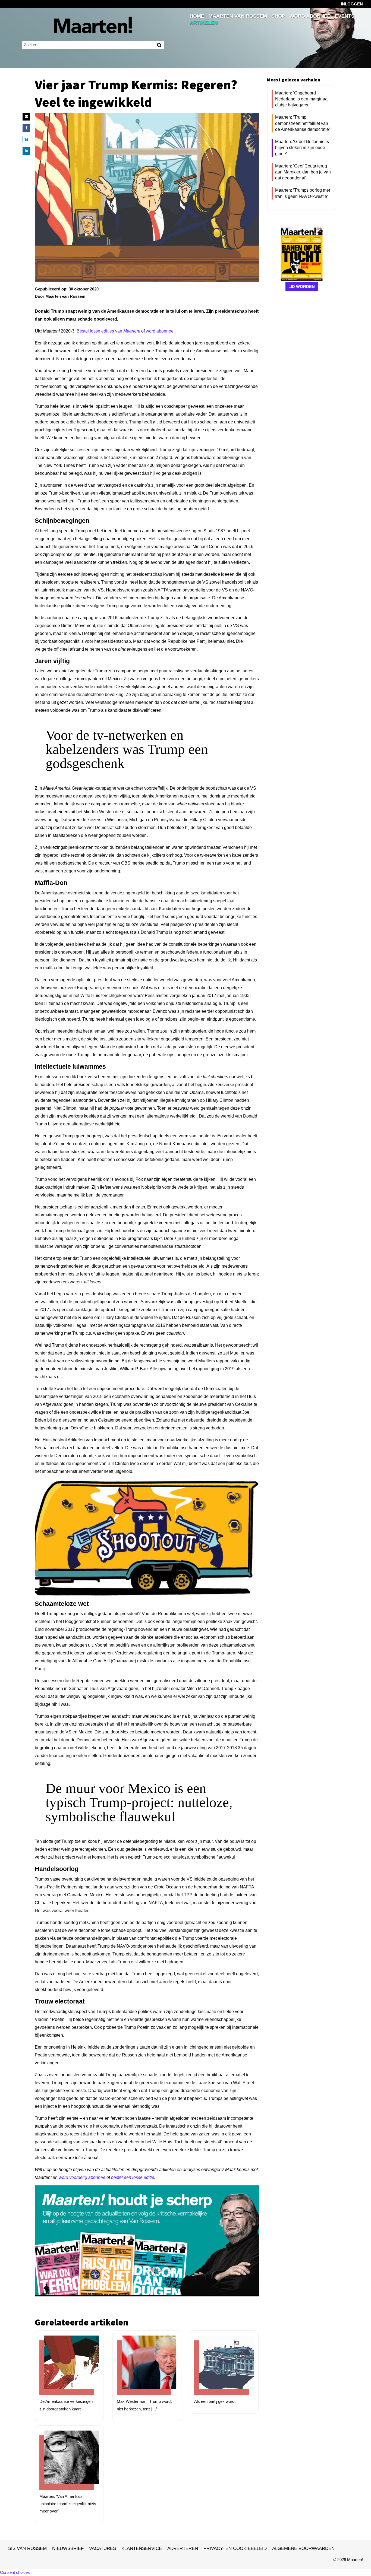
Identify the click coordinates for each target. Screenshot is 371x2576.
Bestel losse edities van (108, 331)
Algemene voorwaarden (303, 2548)
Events (345, 16)
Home (197, 16)
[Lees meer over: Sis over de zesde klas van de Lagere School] (67, 2368)
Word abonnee (310, 16)
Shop (278, 16)
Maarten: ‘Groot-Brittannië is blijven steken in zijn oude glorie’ (302, 148)
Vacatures (103, 2548)
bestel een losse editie (133, 2177)
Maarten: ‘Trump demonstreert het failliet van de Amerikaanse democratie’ (303, 123)
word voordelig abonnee (82, 2177)
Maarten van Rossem (238, 16)
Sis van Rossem (27, 2548)
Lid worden (302, 287)
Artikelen (204, 23)
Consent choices (15, 2572)
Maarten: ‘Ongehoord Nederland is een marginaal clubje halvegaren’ (302, 99)
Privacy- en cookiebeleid (235, 2548)
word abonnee (160, 331)
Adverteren (183, 2548)
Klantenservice (142, 2548)
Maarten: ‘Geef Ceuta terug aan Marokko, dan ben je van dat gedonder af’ (303, 172)
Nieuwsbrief (68, 2548)
